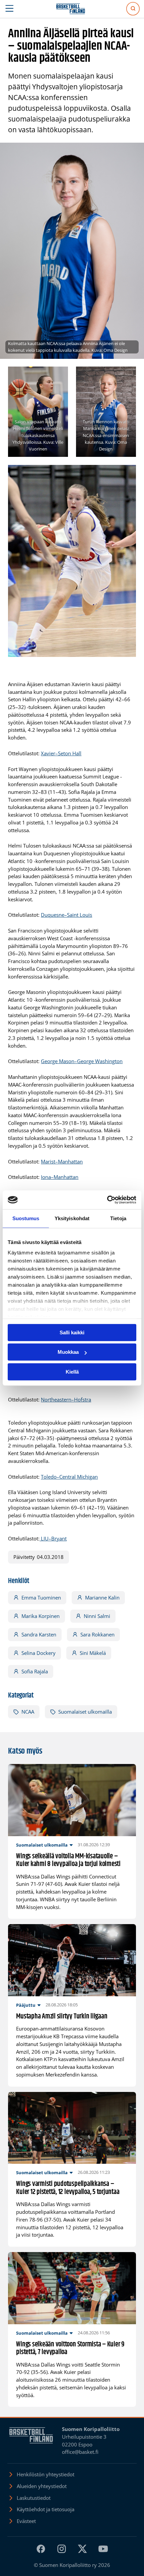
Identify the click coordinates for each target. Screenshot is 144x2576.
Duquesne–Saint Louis (66, 915)
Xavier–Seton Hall (61, 753)
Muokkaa (68, 1352)
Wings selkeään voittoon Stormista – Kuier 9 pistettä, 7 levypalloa (70, 2349)
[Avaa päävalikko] (10, 9)
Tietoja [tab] (118, 1218)
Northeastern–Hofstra (66, 1399)
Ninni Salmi (97, 1616)
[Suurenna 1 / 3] (59, 375)
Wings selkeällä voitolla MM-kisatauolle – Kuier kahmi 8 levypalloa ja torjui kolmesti (68, 1861)
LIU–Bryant (53, 1538)
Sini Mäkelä (93, 1653)
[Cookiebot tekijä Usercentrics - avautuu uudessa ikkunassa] (107, 1200)
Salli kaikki (72, 1332)
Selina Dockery (39, 1653)
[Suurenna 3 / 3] (127, 474)
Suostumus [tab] (26, 1218)
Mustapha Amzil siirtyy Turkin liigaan (62, 2017)
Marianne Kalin (102, 1597)
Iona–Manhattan (60, 1177)
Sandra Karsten (39, 1634)
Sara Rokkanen (97, 1634)
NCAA (28, 1712)
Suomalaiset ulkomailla (85, 1712)
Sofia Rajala (35, 1671)
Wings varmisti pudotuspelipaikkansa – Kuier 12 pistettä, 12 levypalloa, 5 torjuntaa (68, 2188)
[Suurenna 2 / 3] (127, 375)
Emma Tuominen (41, 1597)
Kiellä (72, 1372)
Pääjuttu (26, 2005)
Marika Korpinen (41, 1616)
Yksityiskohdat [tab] (72, 1218)
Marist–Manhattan (62, 1161)
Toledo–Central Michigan (69, 1477)
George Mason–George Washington (82, 1061)
